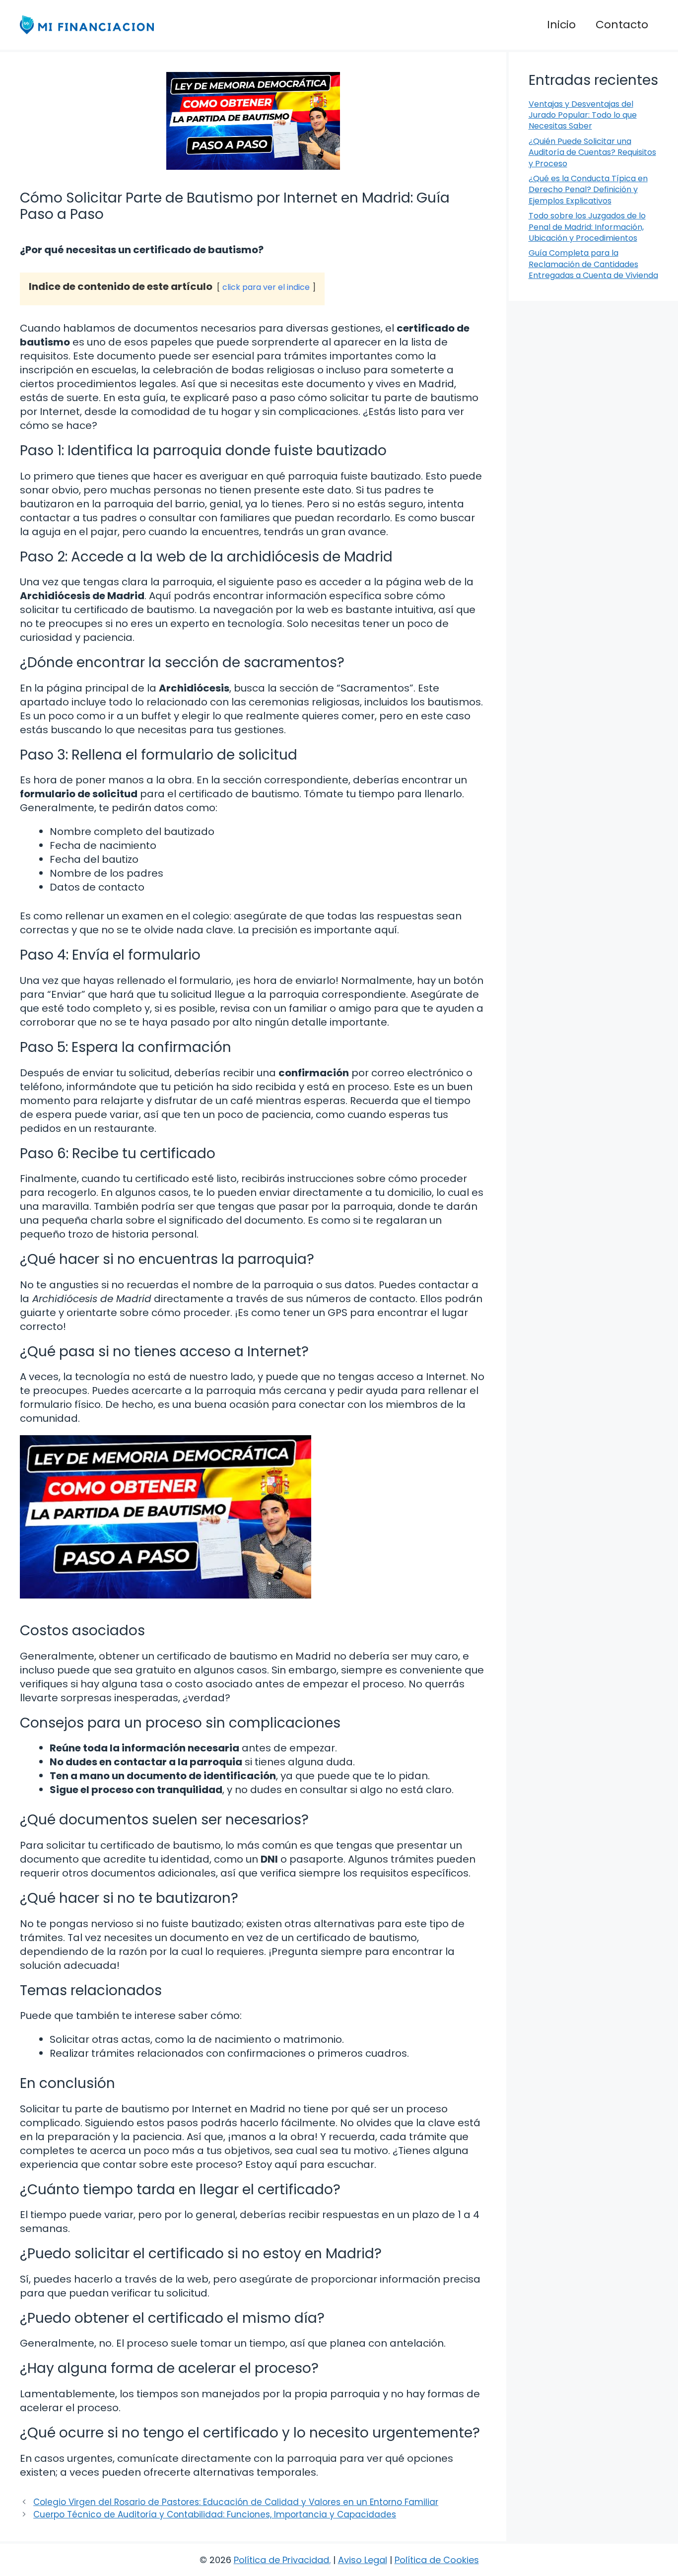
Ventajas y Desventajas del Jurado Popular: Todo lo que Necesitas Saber (583, 115)
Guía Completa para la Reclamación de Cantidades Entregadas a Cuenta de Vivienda (593, 264)
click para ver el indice (266, 287)
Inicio (561, 25)
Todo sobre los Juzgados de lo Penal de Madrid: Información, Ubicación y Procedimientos (587, 227)
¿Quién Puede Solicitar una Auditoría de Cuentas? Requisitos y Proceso (592, 152)
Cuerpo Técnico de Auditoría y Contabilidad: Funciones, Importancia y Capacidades (215, 2514)
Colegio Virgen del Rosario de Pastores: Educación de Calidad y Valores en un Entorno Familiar (236, 2502)
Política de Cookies (437, 2560)
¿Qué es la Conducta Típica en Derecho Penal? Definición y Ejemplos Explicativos (588, 190)
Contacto (622, 25)
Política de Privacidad (281, 2560)
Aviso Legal (363, 2560)
